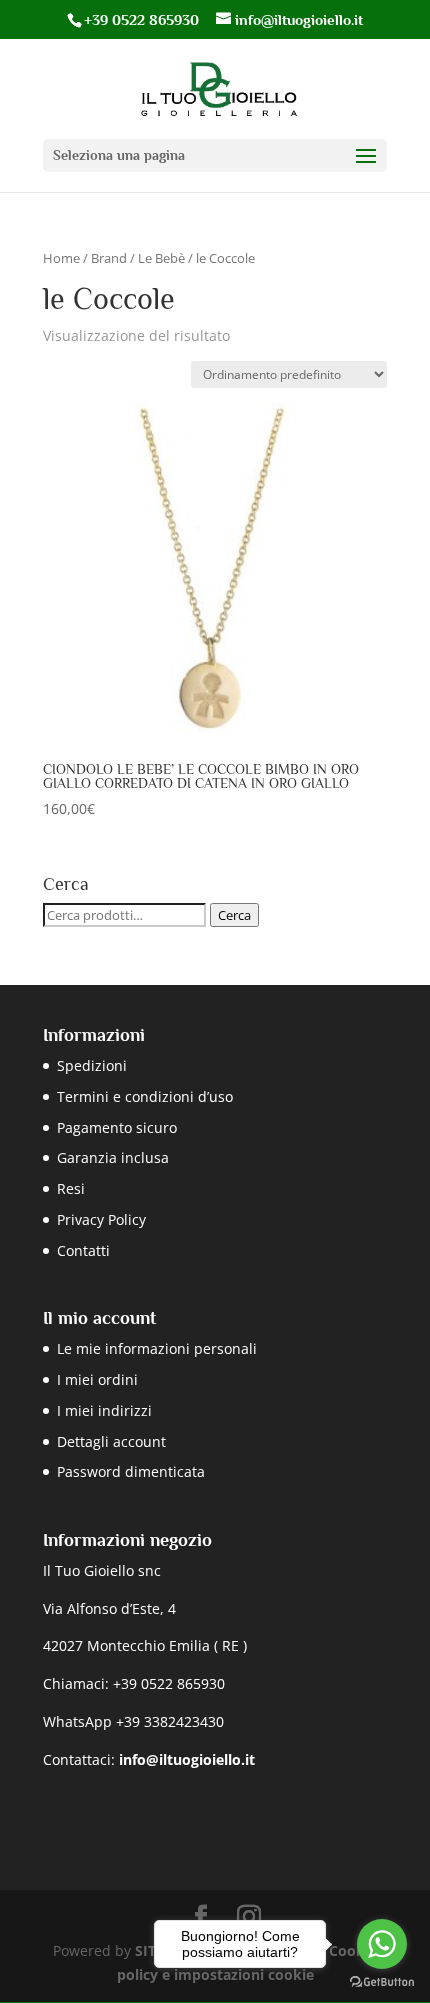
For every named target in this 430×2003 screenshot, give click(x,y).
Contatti (83, 1250)
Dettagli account (111, 1441)
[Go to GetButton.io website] (382, 1982)
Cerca (234, 915)
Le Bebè (161, 258)
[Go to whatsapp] (382, 1944)
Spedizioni (92, 1065)
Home (61, 258)
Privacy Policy (101, 1219)
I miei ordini (97, 1379)
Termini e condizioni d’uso (145, 1096)
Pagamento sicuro (117, 1127)
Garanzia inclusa (113, 1157)
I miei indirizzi (104, 1410)
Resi (71, 1188)
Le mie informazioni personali (157, 1348)
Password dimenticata (131, 1471)
